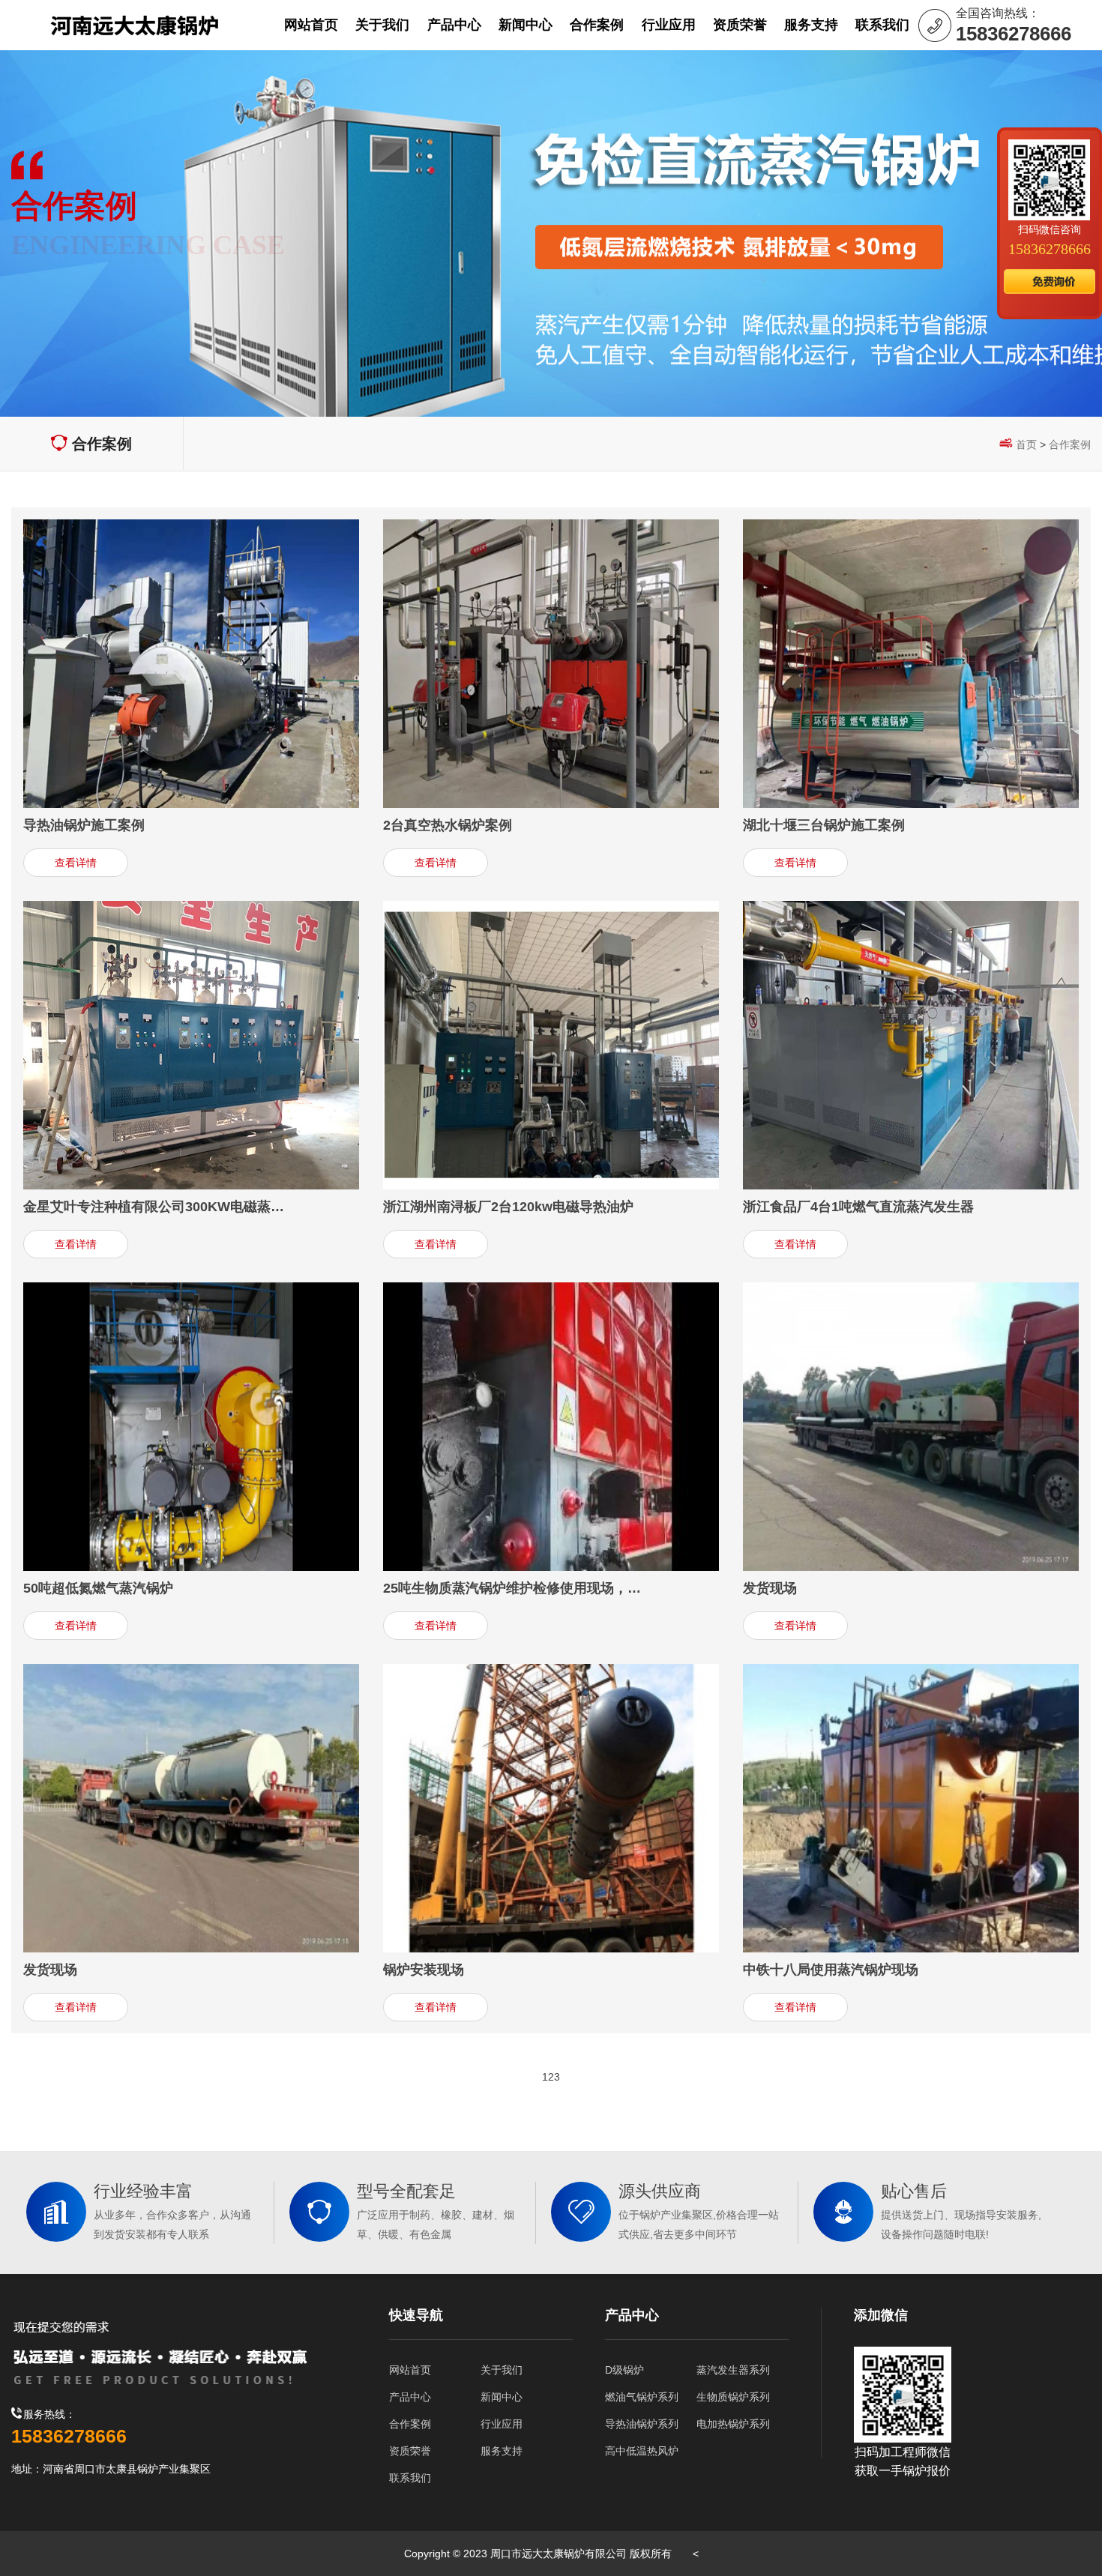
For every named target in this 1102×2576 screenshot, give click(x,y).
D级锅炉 (624, 2370)
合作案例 (1070, 444)
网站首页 (410, 2370)
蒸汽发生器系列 (733, 2370)
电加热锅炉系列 (733, 2424)
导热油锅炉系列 (642, 2424)
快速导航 (416, 2315)
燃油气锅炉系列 (642, 2397)
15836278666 (1050, 249)
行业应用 (502, 2424)
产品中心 (410, 2397)
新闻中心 (502, 2397)
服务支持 (502, 2451)
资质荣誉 (410, 2451)
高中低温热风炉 (642, 2451)
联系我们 (410, 2478)
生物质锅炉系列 (733, 2397)
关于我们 (502, 2370)
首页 (1026, 444)
